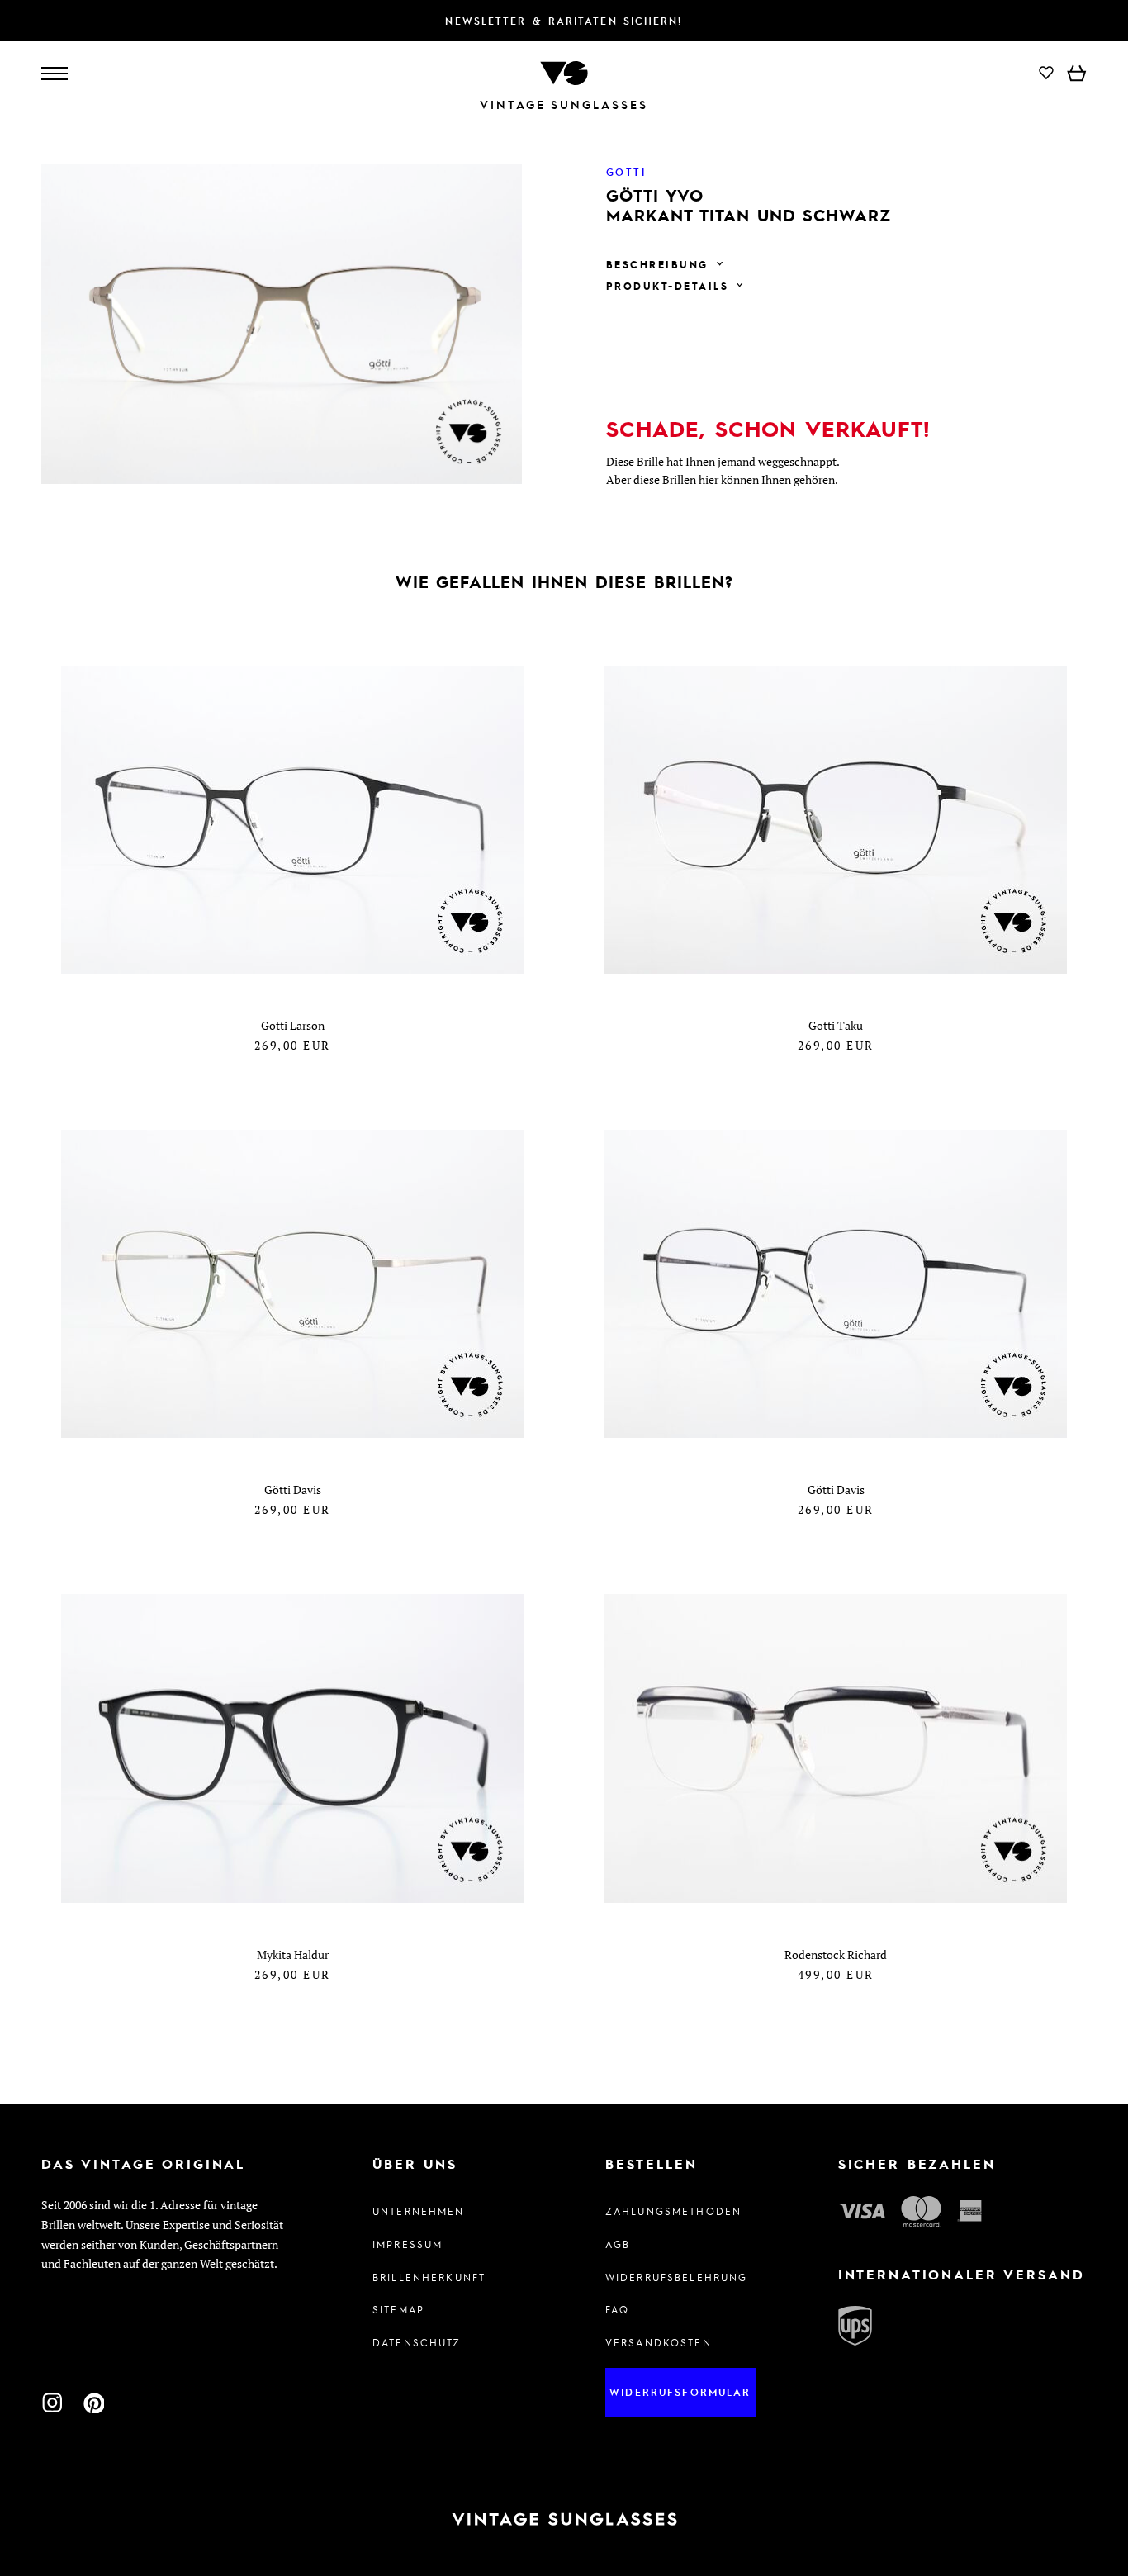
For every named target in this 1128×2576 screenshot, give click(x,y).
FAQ (617, 2309)
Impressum (408, 2244)
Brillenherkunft (429, 2277)
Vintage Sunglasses (564, 104)
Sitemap (398, 2309)
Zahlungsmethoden (673, 2211)
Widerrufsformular (680, 2392)
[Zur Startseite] (564, 71)
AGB (618, 2244)
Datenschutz (417, 2342)
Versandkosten (659, 2342)
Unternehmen (419, 2211)
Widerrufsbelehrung (677, 2277)
